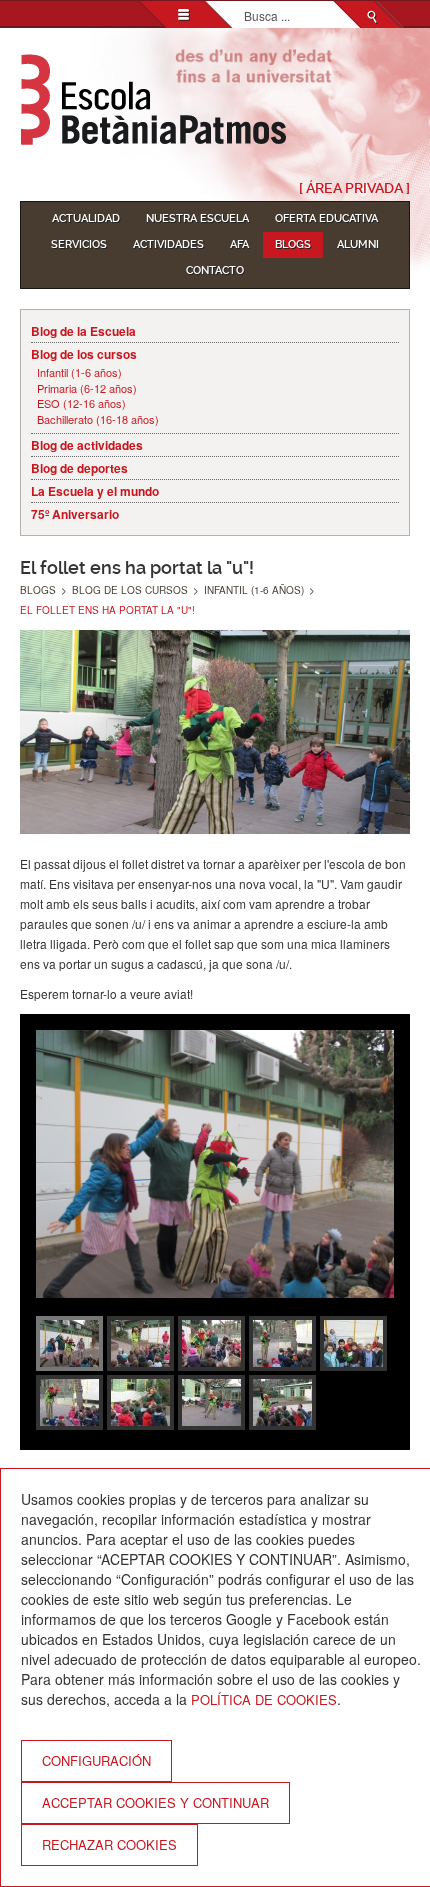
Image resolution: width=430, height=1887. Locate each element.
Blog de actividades (87, 445)
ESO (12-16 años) (81, 403)
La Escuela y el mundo (95, 491)
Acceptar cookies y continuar (155, 1802)
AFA (239, 244)
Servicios (79, 244)
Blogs (293, 244)
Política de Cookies (264, 1699)
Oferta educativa (326, 218)
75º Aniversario (75, 514)
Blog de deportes (79, 468)
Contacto (215, 270)
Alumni (358, 244)
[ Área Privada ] (354, 188)
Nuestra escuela (197, 218)
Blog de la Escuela (83, 331)
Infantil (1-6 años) (79, 372)
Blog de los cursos (84, 354)
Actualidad (86, 218)
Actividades (168, 244)
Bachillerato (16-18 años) (98, 419)
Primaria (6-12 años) (87, 388)
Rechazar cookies (109, 1844)
